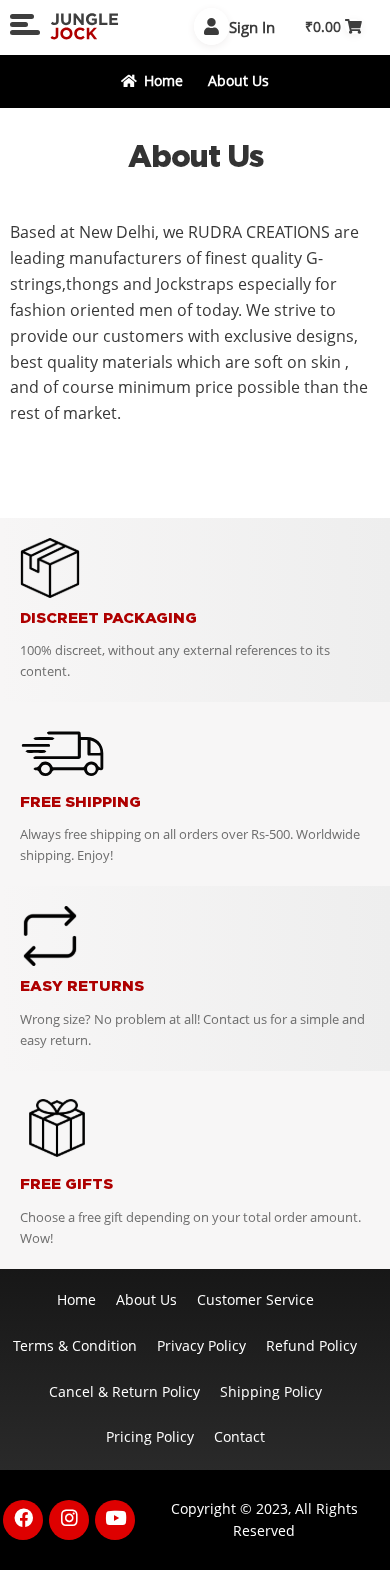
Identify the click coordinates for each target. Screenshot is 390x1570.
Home (163, 80)
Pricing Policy (150, 1436)
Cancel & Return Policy (124, 1391)
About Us (146, 1299)
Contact (239, 1436)
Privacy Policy (201, 1345)
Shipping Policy (271, 1391)
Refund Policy (311, 1345)
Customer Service (255, 1299)
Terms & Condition (75, 1345)
